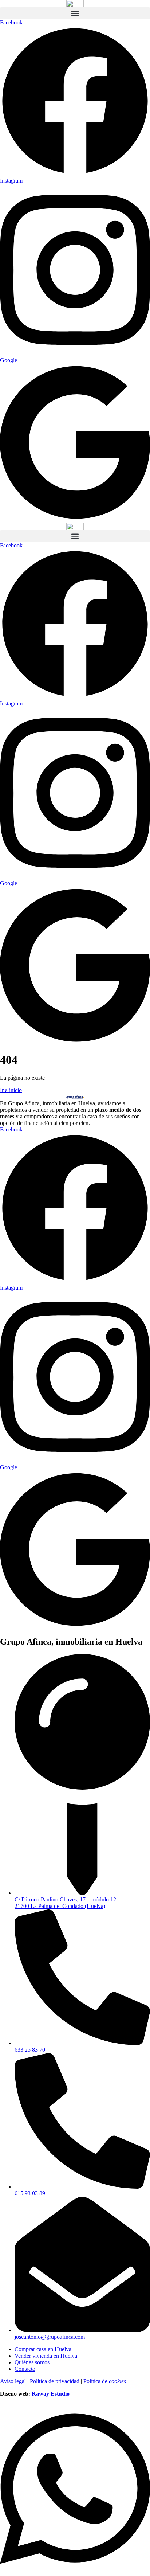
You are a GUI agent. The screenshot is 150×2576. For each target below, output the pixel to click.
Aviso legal (13, 2381)
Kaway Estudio (51, 2394)
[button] (75, 13)
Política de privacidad (55, 2381)
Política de (105, 2381)
